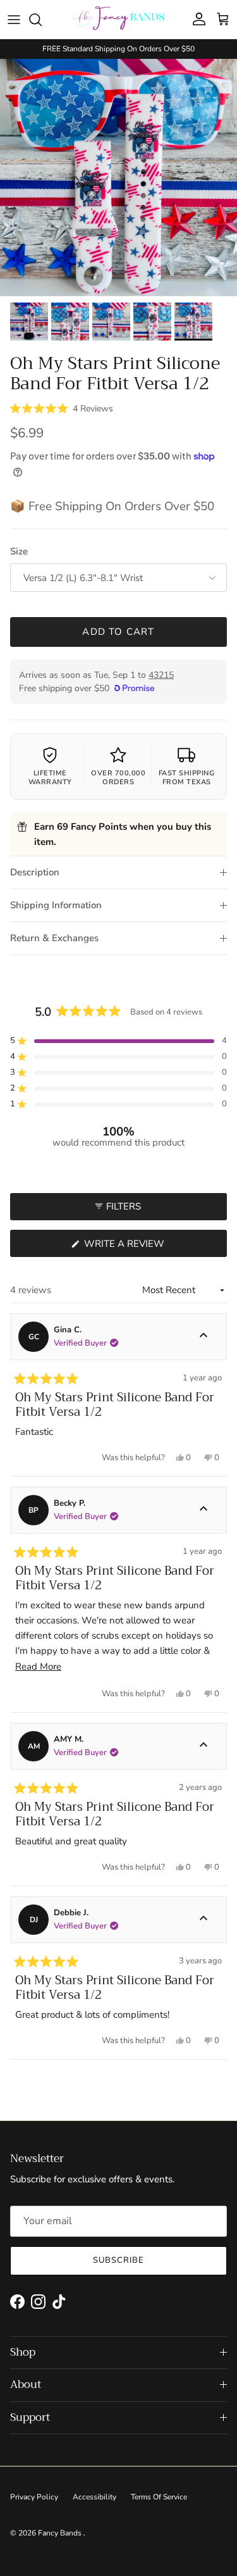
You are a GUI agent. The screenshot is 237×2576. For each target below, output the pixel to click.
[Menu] (14, 20)
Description (35, 872)
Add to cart (118, 632)
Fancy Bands (61, 2533)
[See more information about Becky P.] (204, 1510)
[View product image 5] (193, 322)
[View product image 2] (70, 322)
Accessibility (94, 2497)
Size (19, 551)
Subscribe (118, 2260)
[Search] (42, 20)
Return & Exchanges (54, 938)
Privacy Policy (34, 2497)
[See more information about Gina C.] (204, 1337)
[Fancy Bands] (118, 19)
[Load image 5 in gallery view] (118, 178)
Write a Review (147, 1247)
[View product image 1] (29, 322)
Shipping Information (56, 905)
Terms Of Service (159, 2497)
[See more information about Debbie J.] (204, 1920)
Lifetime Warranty (50, 778)
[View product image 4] (152, 322)
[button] (62, 408)
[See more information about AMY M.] (204, 1746)
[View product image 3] (111, 322)
